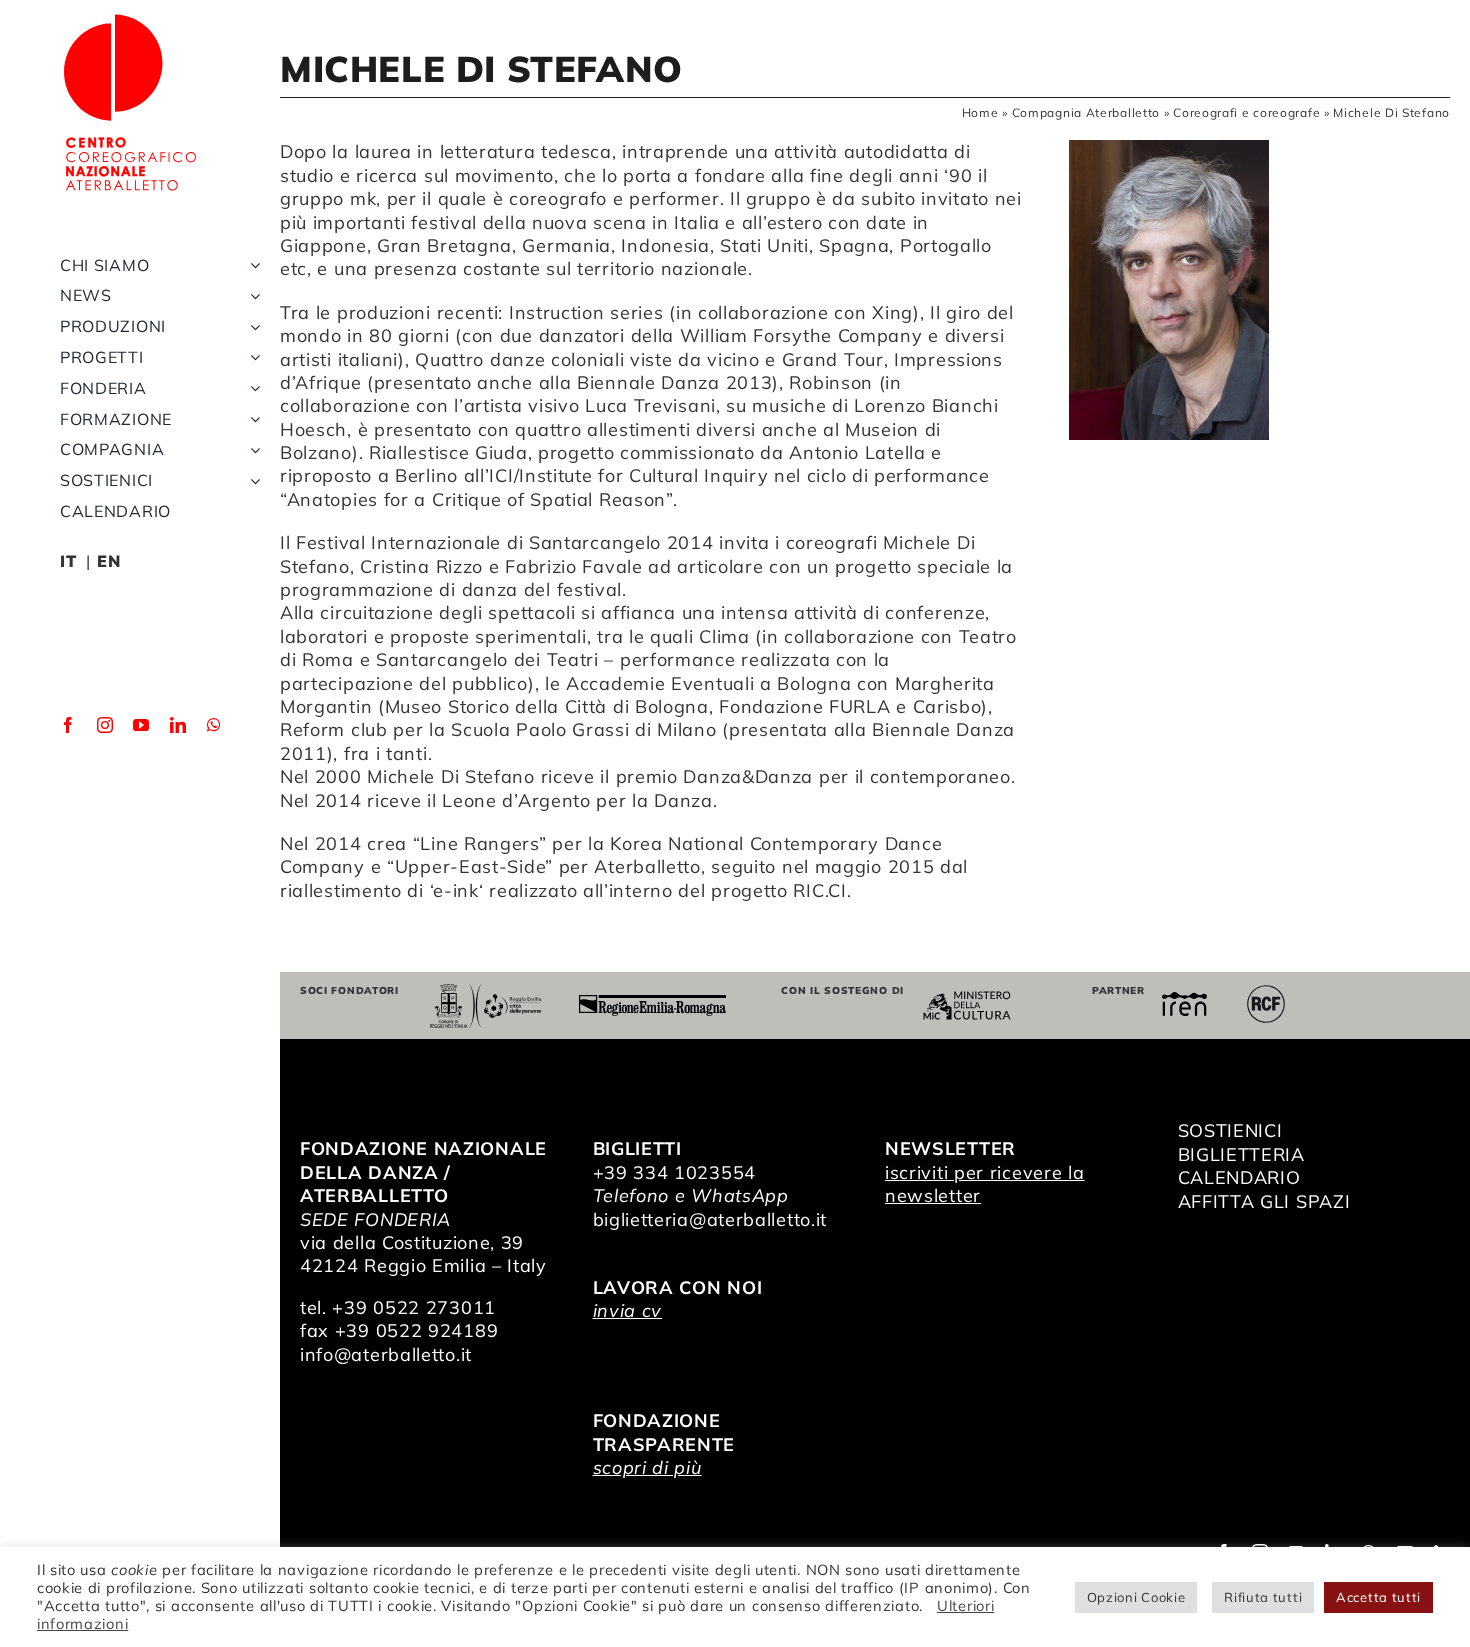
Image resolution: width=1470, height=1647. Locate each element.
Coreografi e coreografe (1246, 112)
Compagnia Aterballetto (1086, 112)
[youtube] (141, 725)
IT (68, 561)
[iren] (1184, 1000)
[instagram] (105, 725)
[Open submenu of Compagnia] (251, 449)
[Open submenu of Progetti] (251, 357)
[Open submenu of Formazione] (251, 419)
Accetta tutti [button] (1378, 1597)
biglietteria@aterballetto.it (710, 1219)
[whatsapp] (214, 725)
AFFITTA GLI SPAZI (1264, 1201)
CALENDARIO (1239, 1177)
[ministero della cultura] (967, 999)
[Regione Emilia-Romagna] (653, 1003)
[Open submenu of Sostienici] (251, 480)
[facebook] (68, 725)
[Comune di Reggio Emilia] (485, 992)
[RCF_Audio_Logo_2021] (1266, 992)
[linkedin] (178, 725)
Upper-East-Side (470, 866)
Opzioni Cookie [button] (1136, 1597)
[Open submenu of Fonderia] (251, 388)
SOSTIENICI (1230, 1130)
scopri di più (647, 1467)
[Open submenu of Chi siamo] (251, 265)
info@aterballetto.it (386, 1354)
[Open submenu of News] (251, 295)
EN (108, 561)
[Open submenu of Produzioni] (251, 326)
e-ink (456, 890)
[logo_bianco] (130, 18)
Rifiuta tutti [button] (1263, 1597)
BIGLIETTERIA (1241, 1154)
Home (980, 112)
